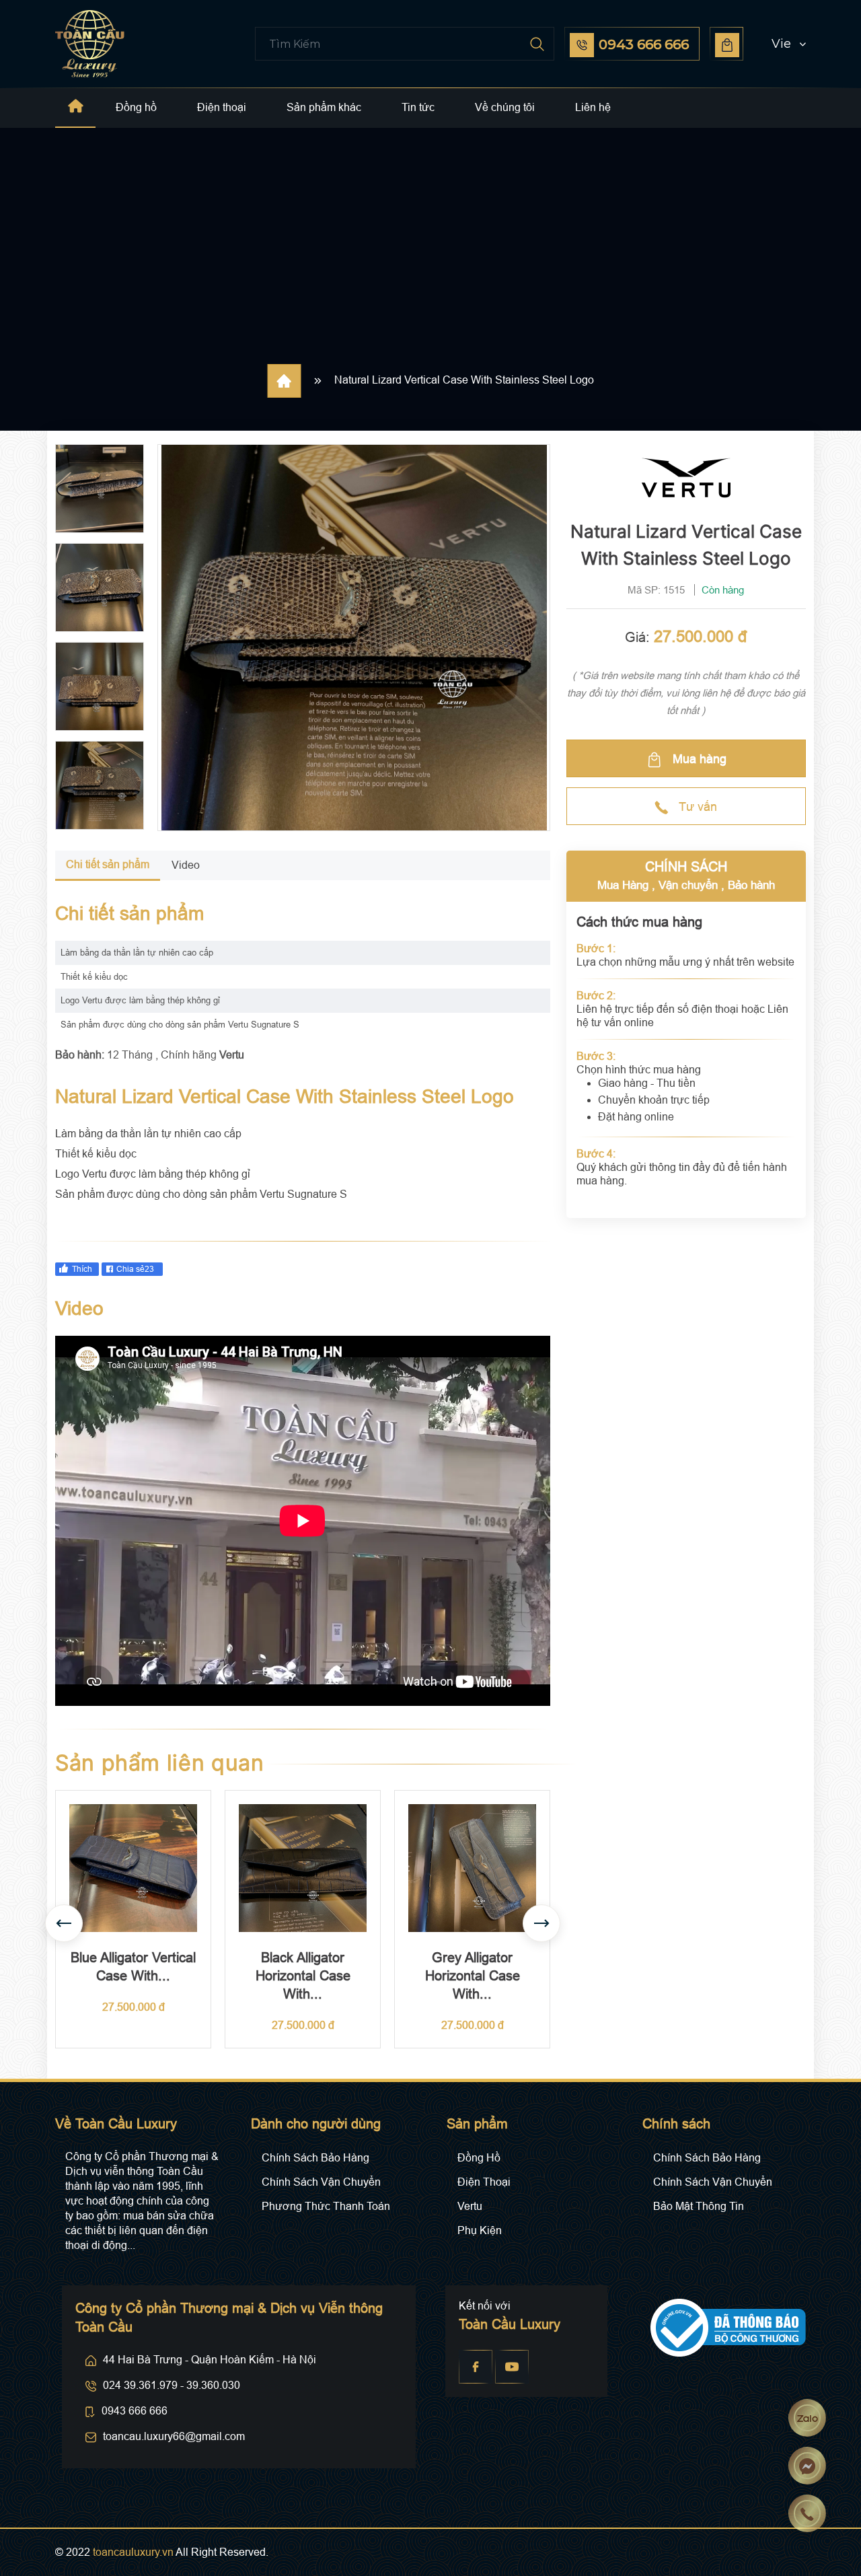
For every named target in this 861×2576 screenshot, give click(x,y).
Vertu (470, 2206)
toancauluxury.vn (133, 2552)
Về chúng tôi (505, 107)
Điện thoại (222, 107)
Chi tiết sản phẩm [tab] (108, 864)
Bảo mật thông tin (699, 2206)
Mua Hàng (623, 885)
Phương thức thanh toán (326, 2206)
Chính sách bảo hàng (315, 2158)
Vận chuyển (688, 885)
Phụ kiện (480, 2230)
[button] (776, 44)
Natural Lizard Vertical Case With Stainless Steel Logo (464, 380)
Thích (82, 1269)
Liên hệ (593, 107)
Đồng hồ (136, 107)
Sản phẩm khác (324, 107)
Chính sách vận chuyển (321, 2182)
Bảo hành (751, 885)
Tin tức (418, 107)
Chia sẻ (135, 1269)
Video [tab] (186, 865)
